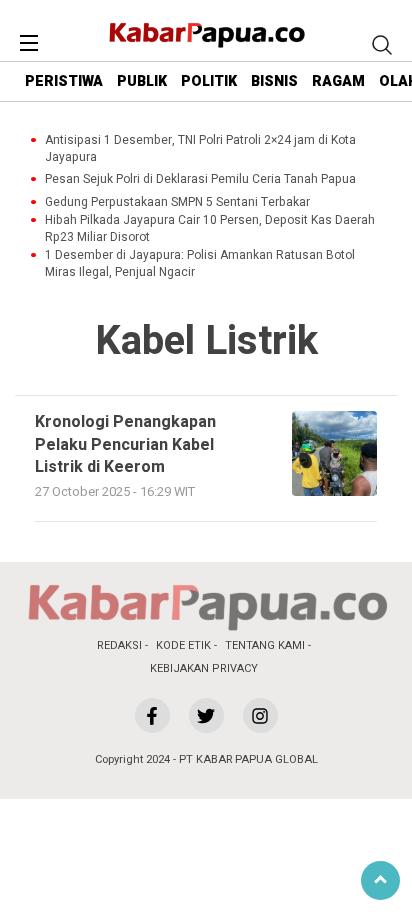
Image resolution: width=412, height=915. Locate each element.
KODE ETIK (183, 645)
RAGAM (338, 81)
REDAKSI (119, 645)
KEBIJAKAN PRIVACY (204, 668)
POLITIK (209, 81)
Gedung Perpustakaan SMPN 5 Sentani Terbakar (177, 202)
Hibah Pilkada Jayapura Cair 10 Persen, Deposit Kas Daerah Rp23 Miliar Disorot (210, 229)
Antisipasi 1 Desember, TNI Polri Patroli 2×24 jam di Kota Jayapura (200, 149)
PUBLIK (142, 81)
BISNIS (274, 81)
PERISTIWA (64, 81)
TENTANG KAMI (265, 645)
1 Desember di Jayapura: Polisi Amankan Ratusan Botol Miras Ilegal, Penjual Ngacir (200, 264)
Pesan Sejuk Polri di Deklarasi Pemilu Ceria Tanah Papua (200, 179)
